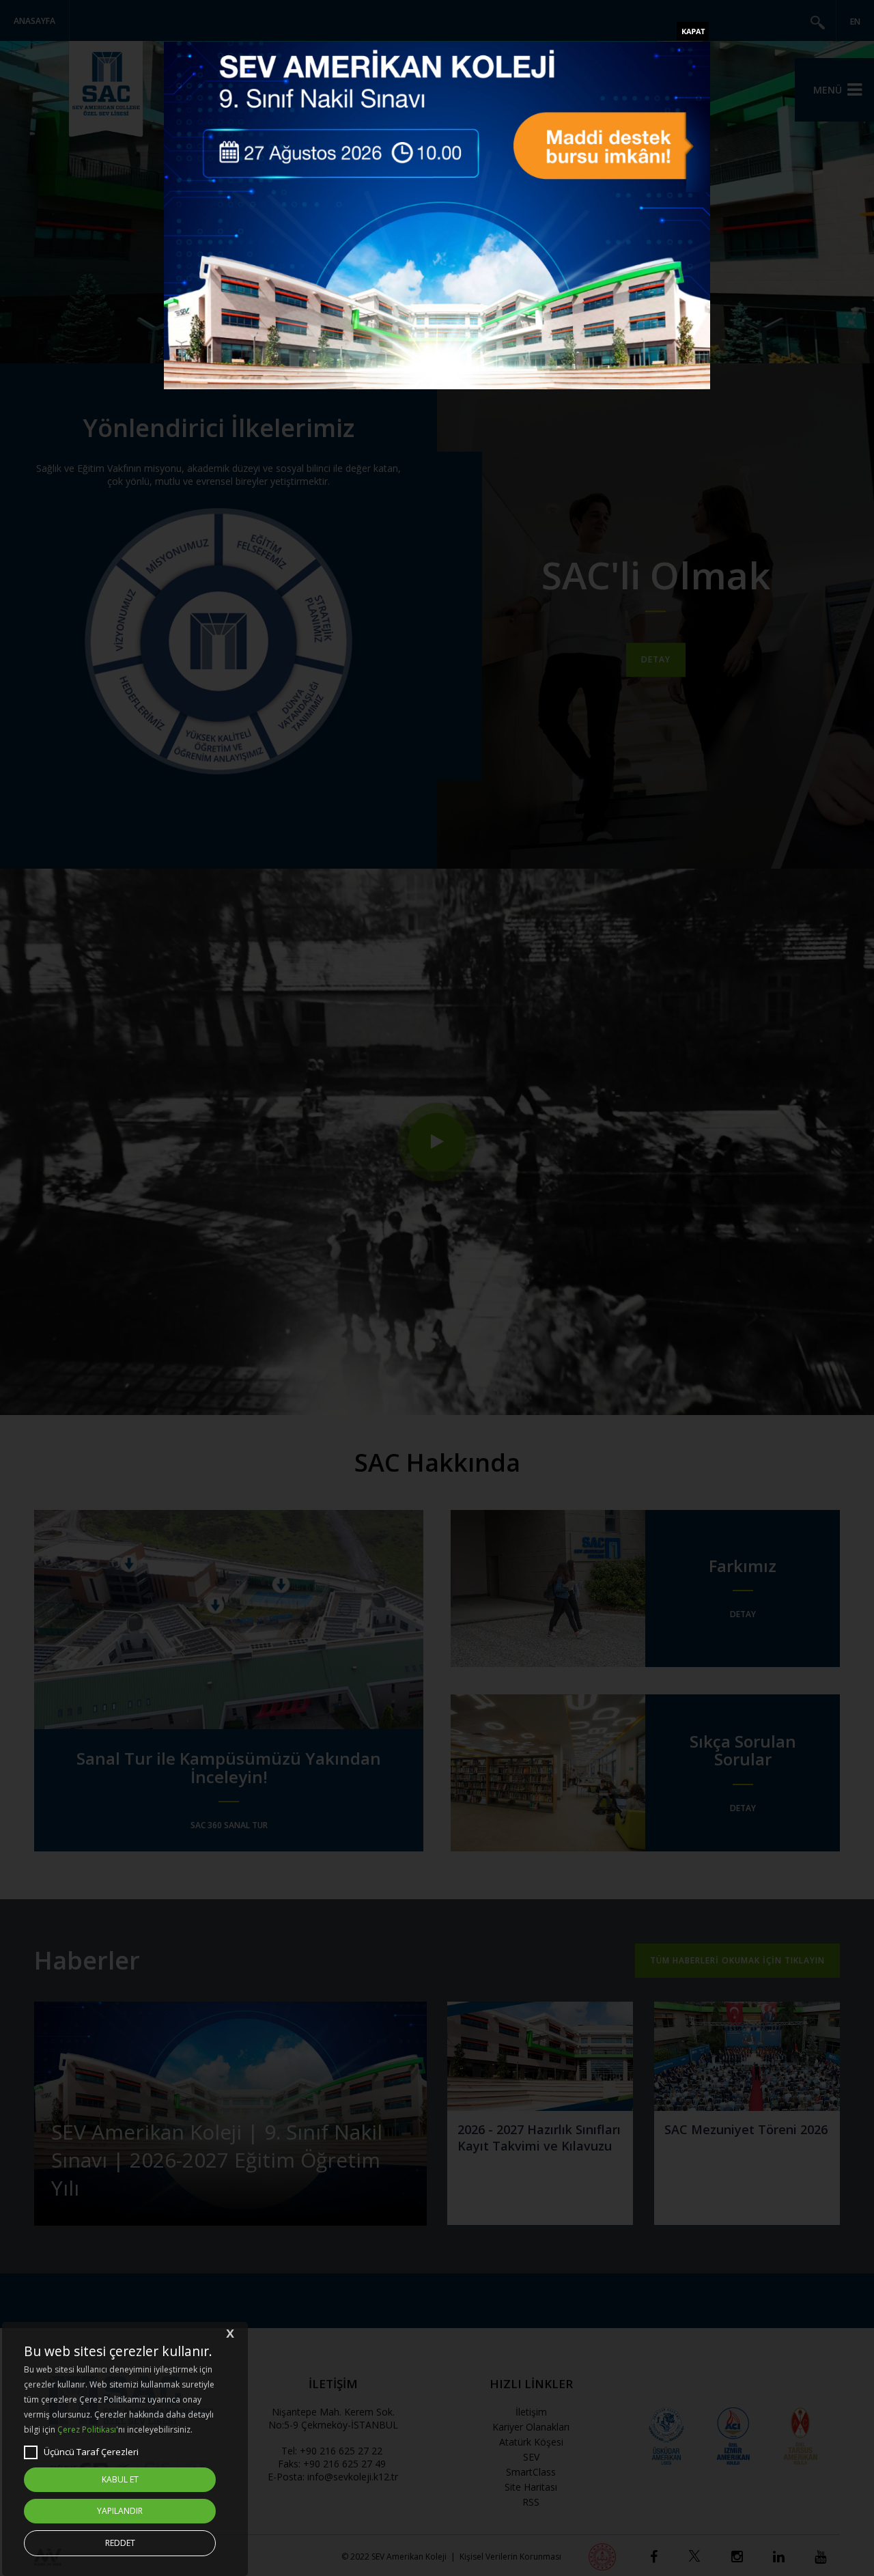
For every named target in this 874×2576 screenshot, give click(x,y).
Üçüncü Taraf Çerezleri (91, 2452)
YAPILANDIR (120, 2511)
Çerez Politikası (87, 2430)
